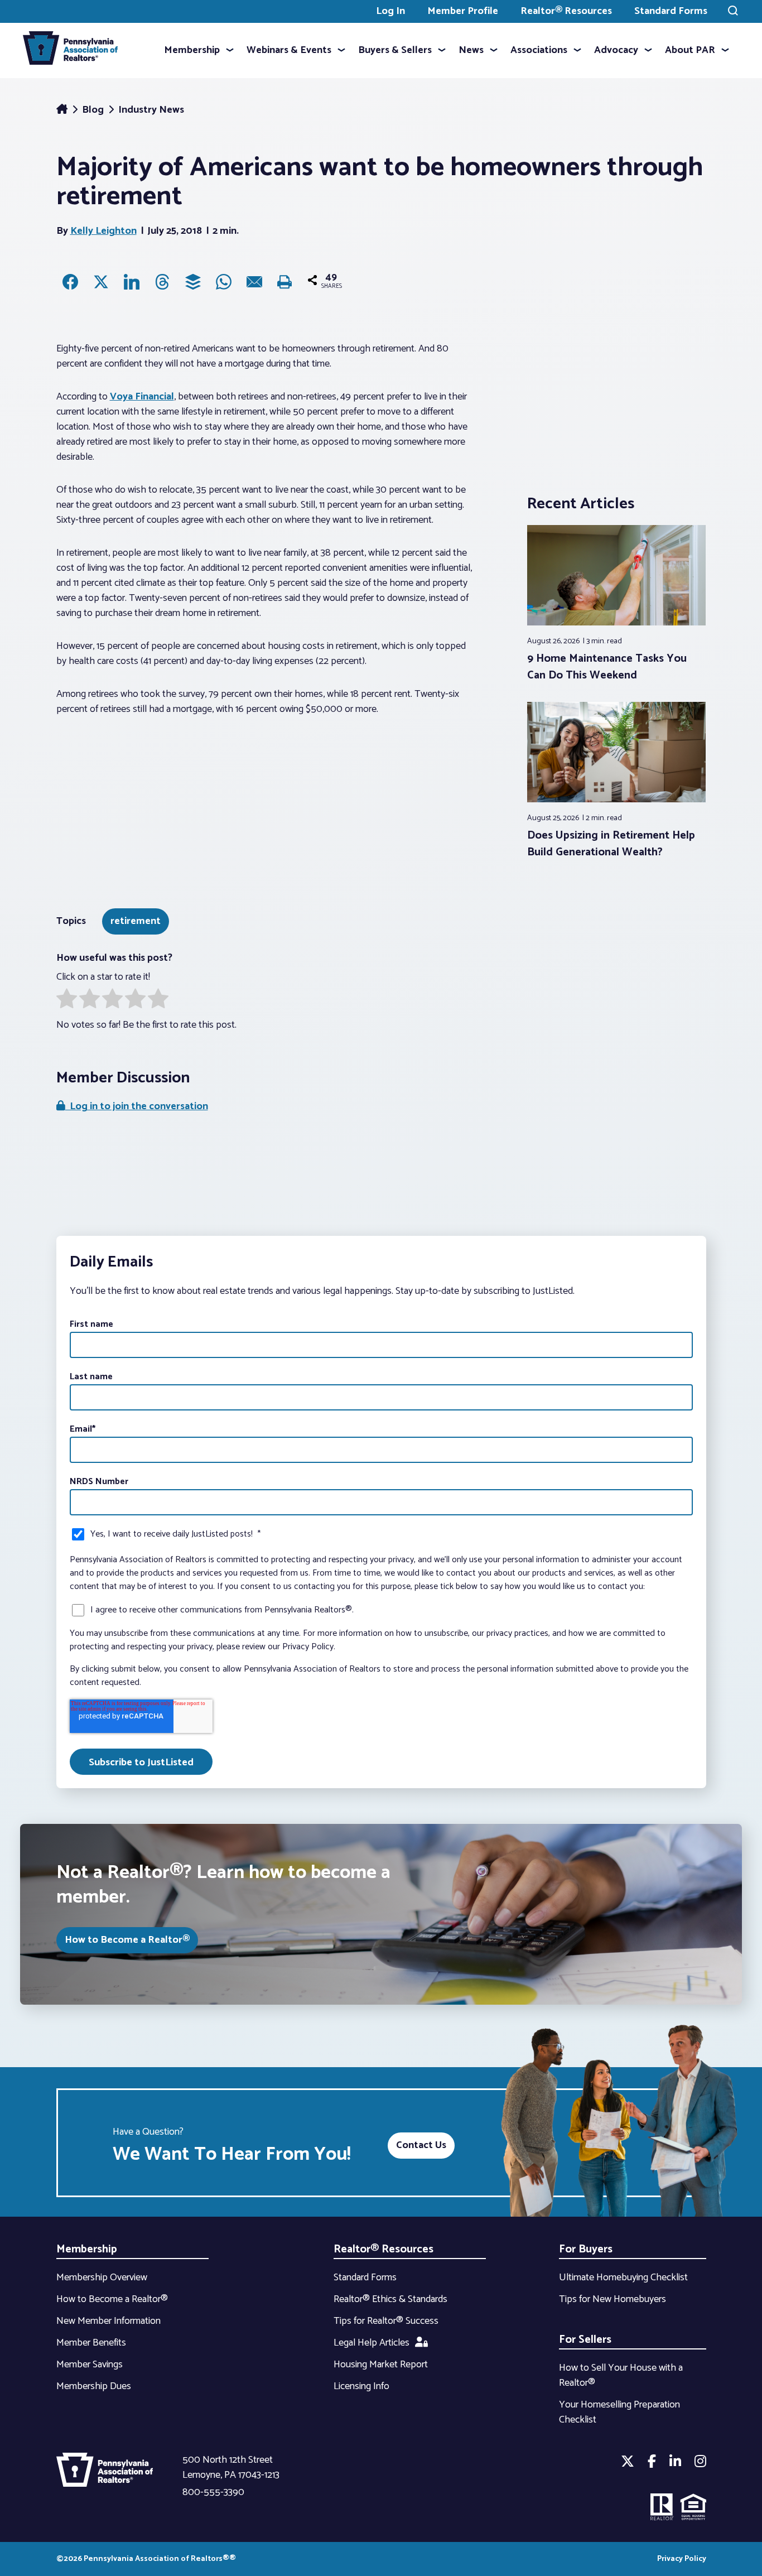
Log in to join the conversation (137, 1106)
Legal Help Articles (372, 2343)
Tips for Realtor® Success (386, 2321)
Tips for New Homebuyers (613, 2299)
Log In (390, 11)
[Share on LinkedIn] (132, 282)
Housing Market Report (381, 2365)
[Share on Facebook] (70, 282)
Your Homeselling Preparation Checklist (619, 2412)
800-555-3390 (213, 2492)
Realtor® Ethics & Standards (390, 2299)
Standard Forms (671, 11)
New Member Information (108, 2321)
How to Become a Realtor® (127, 1940)
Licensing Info (361, 2386)
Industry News (151, 110)
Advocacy (616, 50)
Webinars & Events (289, 50)
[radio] (67, 1001)
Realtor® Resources (566, 11)
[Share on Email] (254, 282)
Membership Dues (94, 2386)
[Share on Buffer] (193, 282)
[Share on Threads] (162, 282)
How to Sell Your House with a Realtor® (621, 2375)
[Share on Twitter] (101, 282)
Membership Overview (102, 2278)
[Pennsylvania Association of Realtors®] (70, 50)
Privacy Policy (682, 2559)
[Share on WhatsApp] (224, 282)
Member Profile (463, 11)
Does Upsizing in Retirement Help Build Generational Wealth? (611, 844)
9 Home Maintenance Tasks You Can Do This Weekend (607, 667)
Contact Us (421, 2145)
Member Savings (90, 2365)
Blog (94, 110)
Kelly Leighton (103, 231)
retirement (136, 921)
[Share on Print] (285, 282)
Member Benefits (91, 2343)
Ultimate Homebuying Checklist (623, 2278)
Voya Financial (142, 397)
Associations (539, 50)
